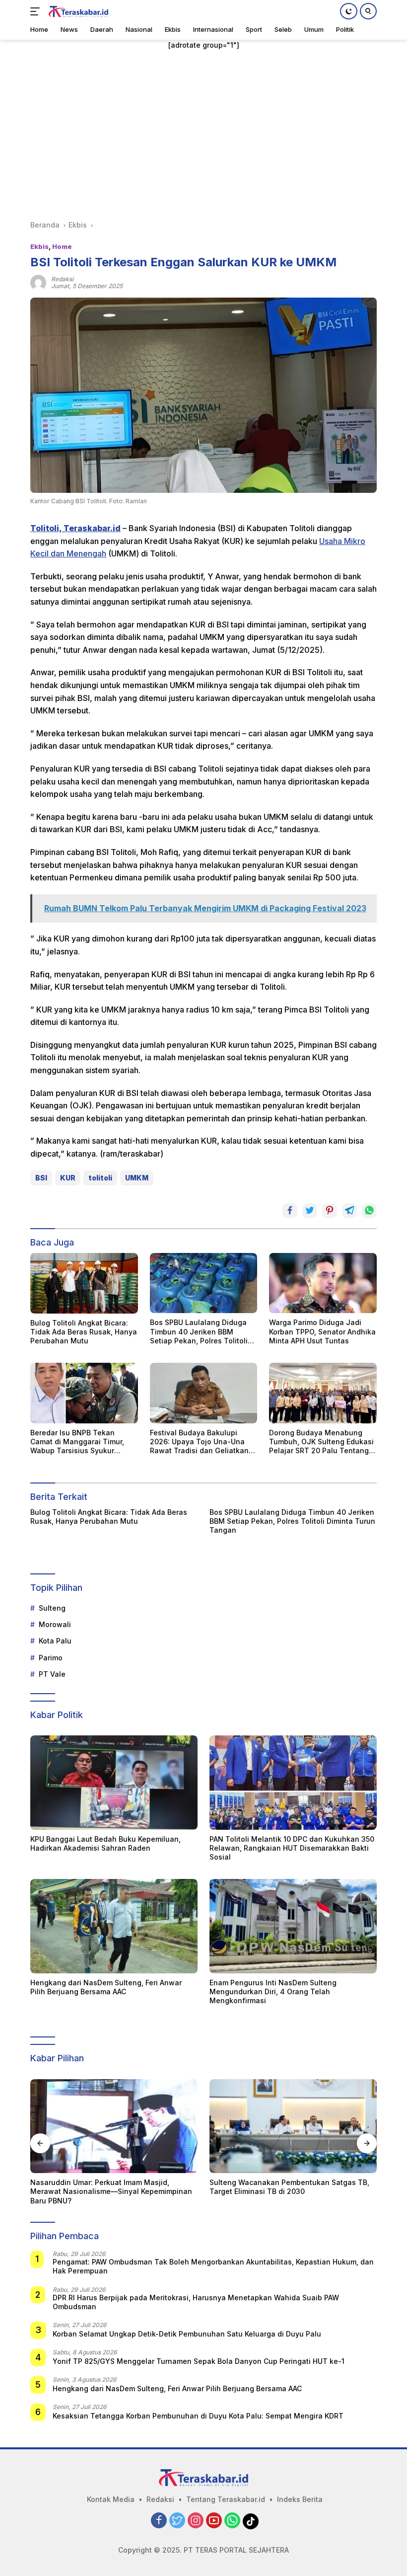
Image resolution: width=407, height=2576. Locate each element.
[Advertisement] (203, 135)
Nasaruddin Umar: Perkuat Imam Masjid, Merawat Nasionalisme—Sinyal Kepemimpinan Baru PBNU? (111, 2191)
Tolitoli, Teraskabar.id (75, 528)
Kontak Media (111, 2499)
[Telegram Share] (349, 1211)
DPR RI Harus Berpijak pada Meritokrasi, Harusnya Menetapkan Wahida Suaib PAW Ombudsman (196, 2302)
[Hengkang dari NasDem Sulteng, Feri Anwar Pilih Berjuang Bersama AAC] (114, 1926)
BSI (41, 1178)
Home (62, 246)
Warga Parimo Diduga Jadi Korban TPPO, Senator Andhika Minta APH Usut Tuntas (322, 1331)
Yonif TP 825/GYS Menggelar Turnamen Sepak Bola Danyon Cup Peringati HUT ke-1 (199, 2361)
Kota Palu (55, 1641)
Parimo (51, 1658)
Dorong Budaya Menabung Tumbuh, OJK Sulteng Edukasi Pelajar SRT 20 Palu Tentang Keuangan (321, 1442)
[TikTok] (251, 2521)
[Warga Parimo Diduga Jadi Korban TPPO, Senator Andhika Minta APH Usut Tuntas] (323, 1283)
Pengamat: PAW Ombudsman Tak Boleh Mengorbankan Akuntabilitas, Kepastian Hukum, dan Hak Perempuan (213, 2266)
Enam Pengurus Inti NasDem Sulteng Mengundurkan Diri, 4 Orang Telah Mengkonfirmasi (273, 1991)
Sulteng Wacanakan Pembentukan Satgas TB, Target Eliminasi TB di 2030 (289, 2187)
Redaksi (160, 2499)
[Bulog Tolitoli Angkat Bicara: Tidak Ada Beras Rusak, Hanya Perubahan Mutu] (84, 1283)
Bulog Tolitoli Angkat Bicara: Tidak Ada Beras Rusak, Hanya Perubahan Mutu (84, 1332)
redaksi (62, 279)
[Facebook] (159, 2521)
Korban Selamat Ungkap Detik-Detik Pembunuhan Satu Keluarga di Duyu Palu (187, 2334)
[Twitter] (177, 2521)
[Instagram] (196, 2521)
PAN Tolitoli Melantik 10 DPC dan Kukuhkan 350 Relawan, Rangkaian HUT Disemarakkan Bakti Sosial (292, 1848)
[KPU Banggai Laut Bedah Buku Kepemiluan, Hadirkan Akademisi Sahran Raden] (114, 1783)
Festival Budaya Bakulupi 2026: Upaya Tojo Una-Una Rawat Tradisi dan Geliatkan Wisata (199, 1442)
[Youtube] (214, 2521)
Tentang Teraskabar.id (226, 2499)
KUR (68, 1178)
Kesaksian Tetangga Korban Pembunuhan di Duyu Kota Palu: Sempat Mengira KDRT (198, 2416)
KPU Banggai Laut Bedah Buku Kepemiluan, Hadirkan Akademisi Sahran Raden (105, 1843)
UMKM (137, 1178)
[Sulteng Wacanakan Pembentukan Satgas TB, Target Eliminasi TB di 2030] (293, 2126)
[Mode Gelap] (349, 11)
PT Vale (52, 1674)
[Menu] (37, 11)
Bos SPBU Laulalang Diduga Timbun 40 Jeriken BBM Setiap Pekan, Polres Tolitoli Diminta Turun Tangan (199, 1332)
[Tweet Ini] (310, 1211)
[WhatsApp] (232, 2521)
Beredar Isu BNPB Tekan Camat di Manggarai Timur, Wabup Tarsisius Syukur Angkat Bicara (77, 1442)
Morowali (55, 1624)
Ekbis (39, 246)
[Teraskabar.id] (77, 11)
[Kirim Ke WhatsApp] (369, 1211)
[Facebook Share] (290, 1211)
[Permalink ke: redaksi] (38, 282)
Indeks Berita (300, 2499)
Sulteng (52, 1608)
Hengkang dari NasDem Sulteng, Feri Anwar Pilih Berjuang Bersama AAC (106, 1987)
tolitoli (100, 1178)
